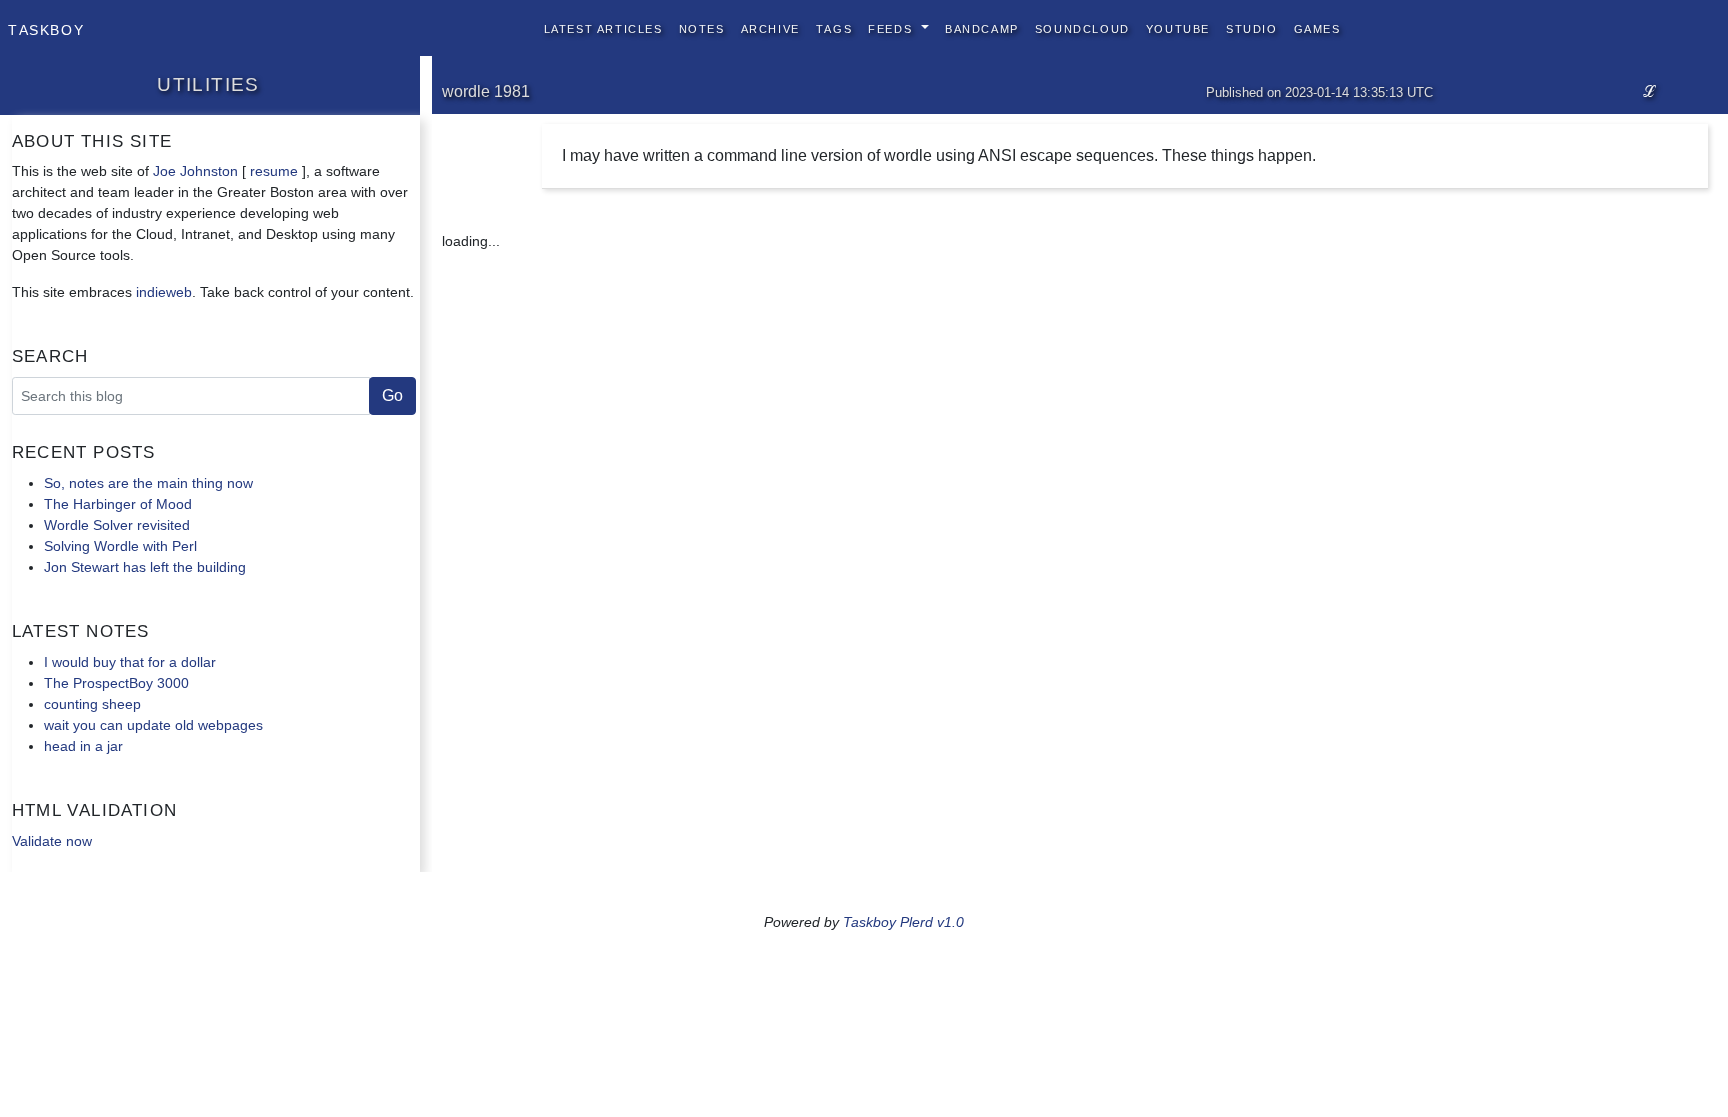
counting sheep (92, 704)
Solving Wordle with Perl (120, 546)
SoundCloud (1082, 27)
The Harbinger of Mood (118, 504)
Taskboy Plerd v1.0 (903, 922)
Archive (770, 27)
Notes (702, 27)
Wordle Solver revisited (117, 525)
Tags (834, 27)
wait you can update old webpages (153, 725)
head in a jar (83, 746)
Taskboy (46, 28)
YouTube (1178, 27)
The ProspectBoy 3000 (116, 683)
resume (274, 171)
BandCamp (982, 27)
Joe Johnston (195, 171)
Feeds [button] (892, 27)
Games (1317, 27)
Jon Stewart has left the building (145, 567)
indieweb (164, 292)
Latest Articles (603, 27)
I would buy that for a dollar (130, 662)
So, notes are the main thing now (148, 483)
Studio (1252, 27)
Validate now (52, 841)
